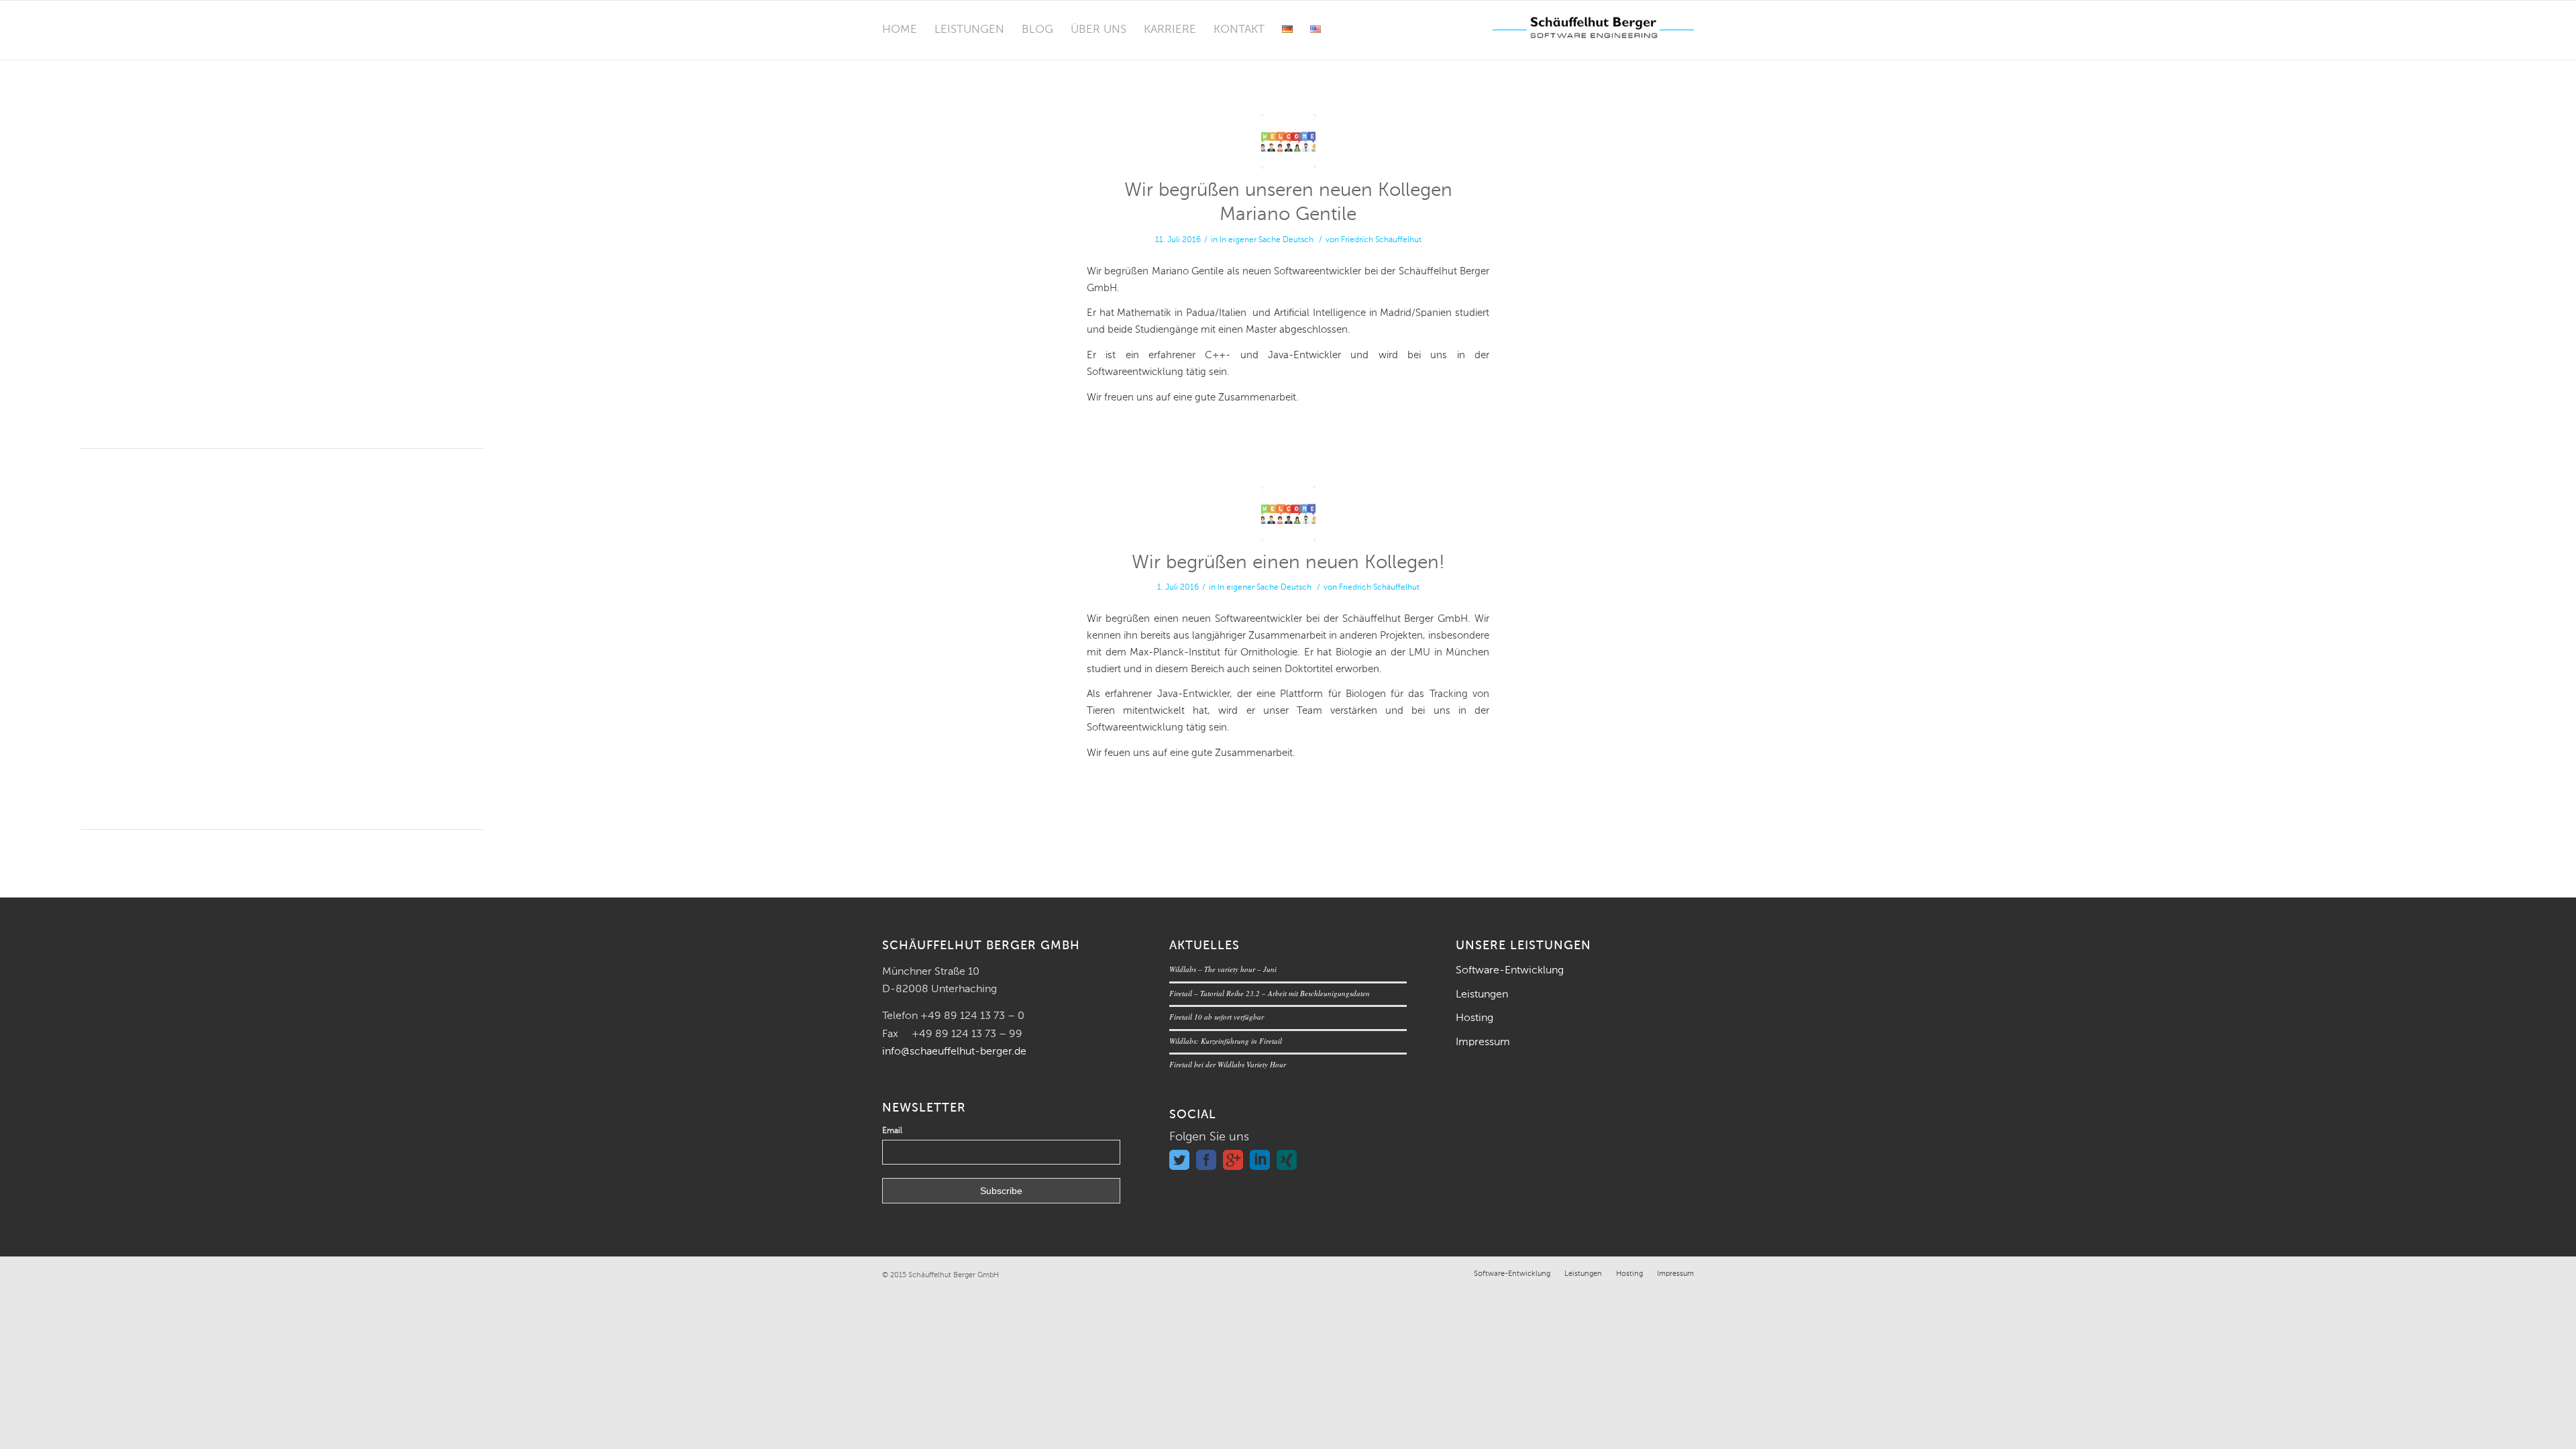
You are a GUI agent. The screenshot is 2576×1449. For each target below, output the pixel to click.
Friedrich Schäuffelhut (1381, 240)
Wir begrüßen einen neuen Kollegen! (1288, 563)
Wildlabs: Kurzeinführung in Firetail (1226, 1041)
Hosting (1474, 1018)
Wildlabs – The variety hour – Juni (1223, 969)
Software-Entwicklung (1510, 971)
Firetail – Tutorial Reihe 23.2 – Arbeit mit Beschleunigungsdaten (1270, 993)
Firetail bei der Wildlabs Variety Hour (1228, 1064)
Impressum (1483, 1042)
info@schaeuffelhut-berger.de (954, 1052)
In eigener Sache (1250, 240)
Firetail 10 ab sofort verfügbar (1217, 1017)
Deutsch (1298, 240)
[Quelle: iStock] (1288, 141)
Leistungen (1482, 995)
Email (892, 1131)
